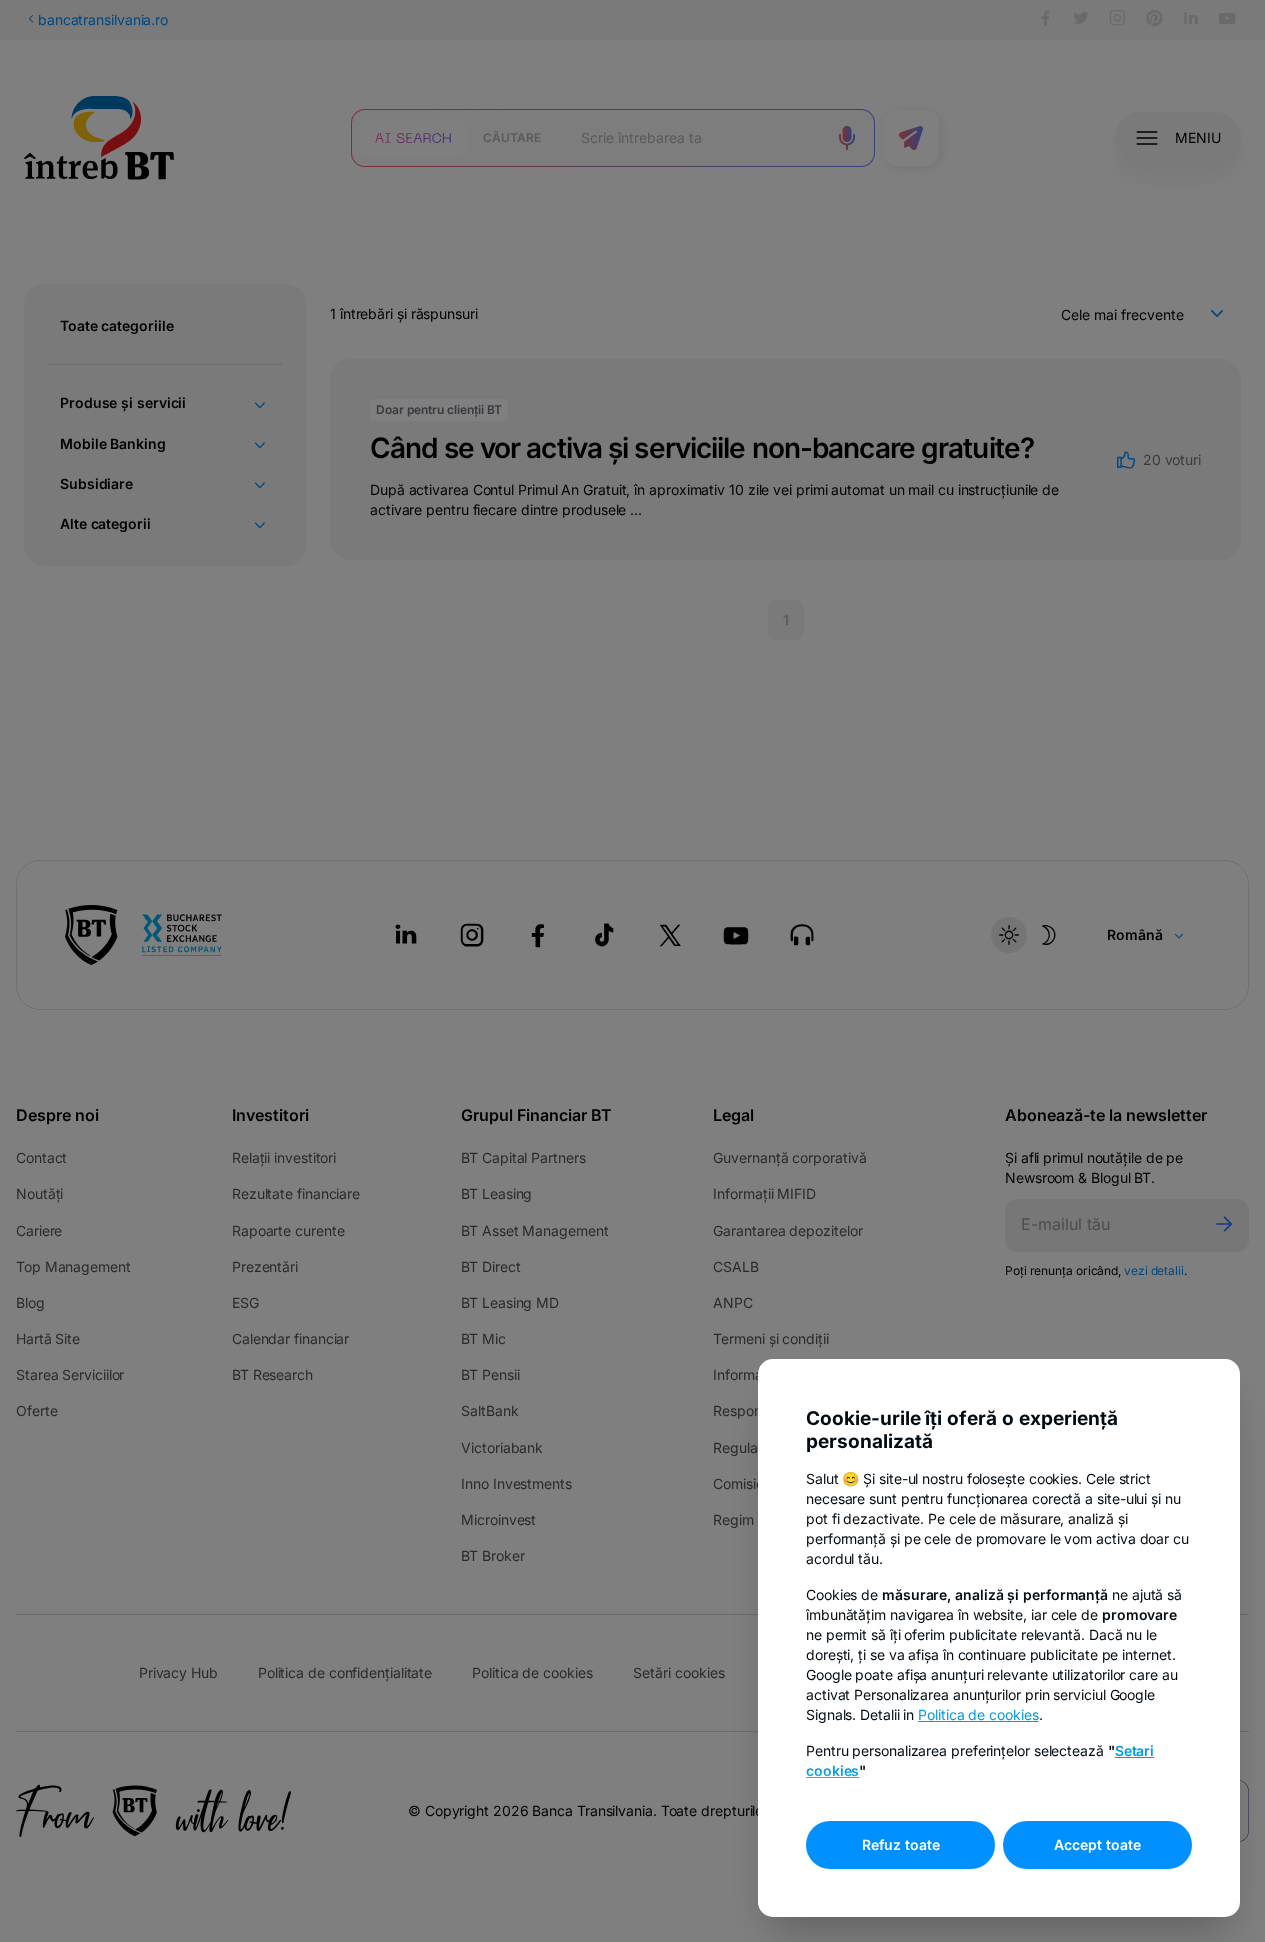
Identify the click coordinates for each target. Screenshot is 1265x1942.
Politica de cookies (978, 1714)
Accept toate (1097, 1844)
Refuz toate (901, 1844)
